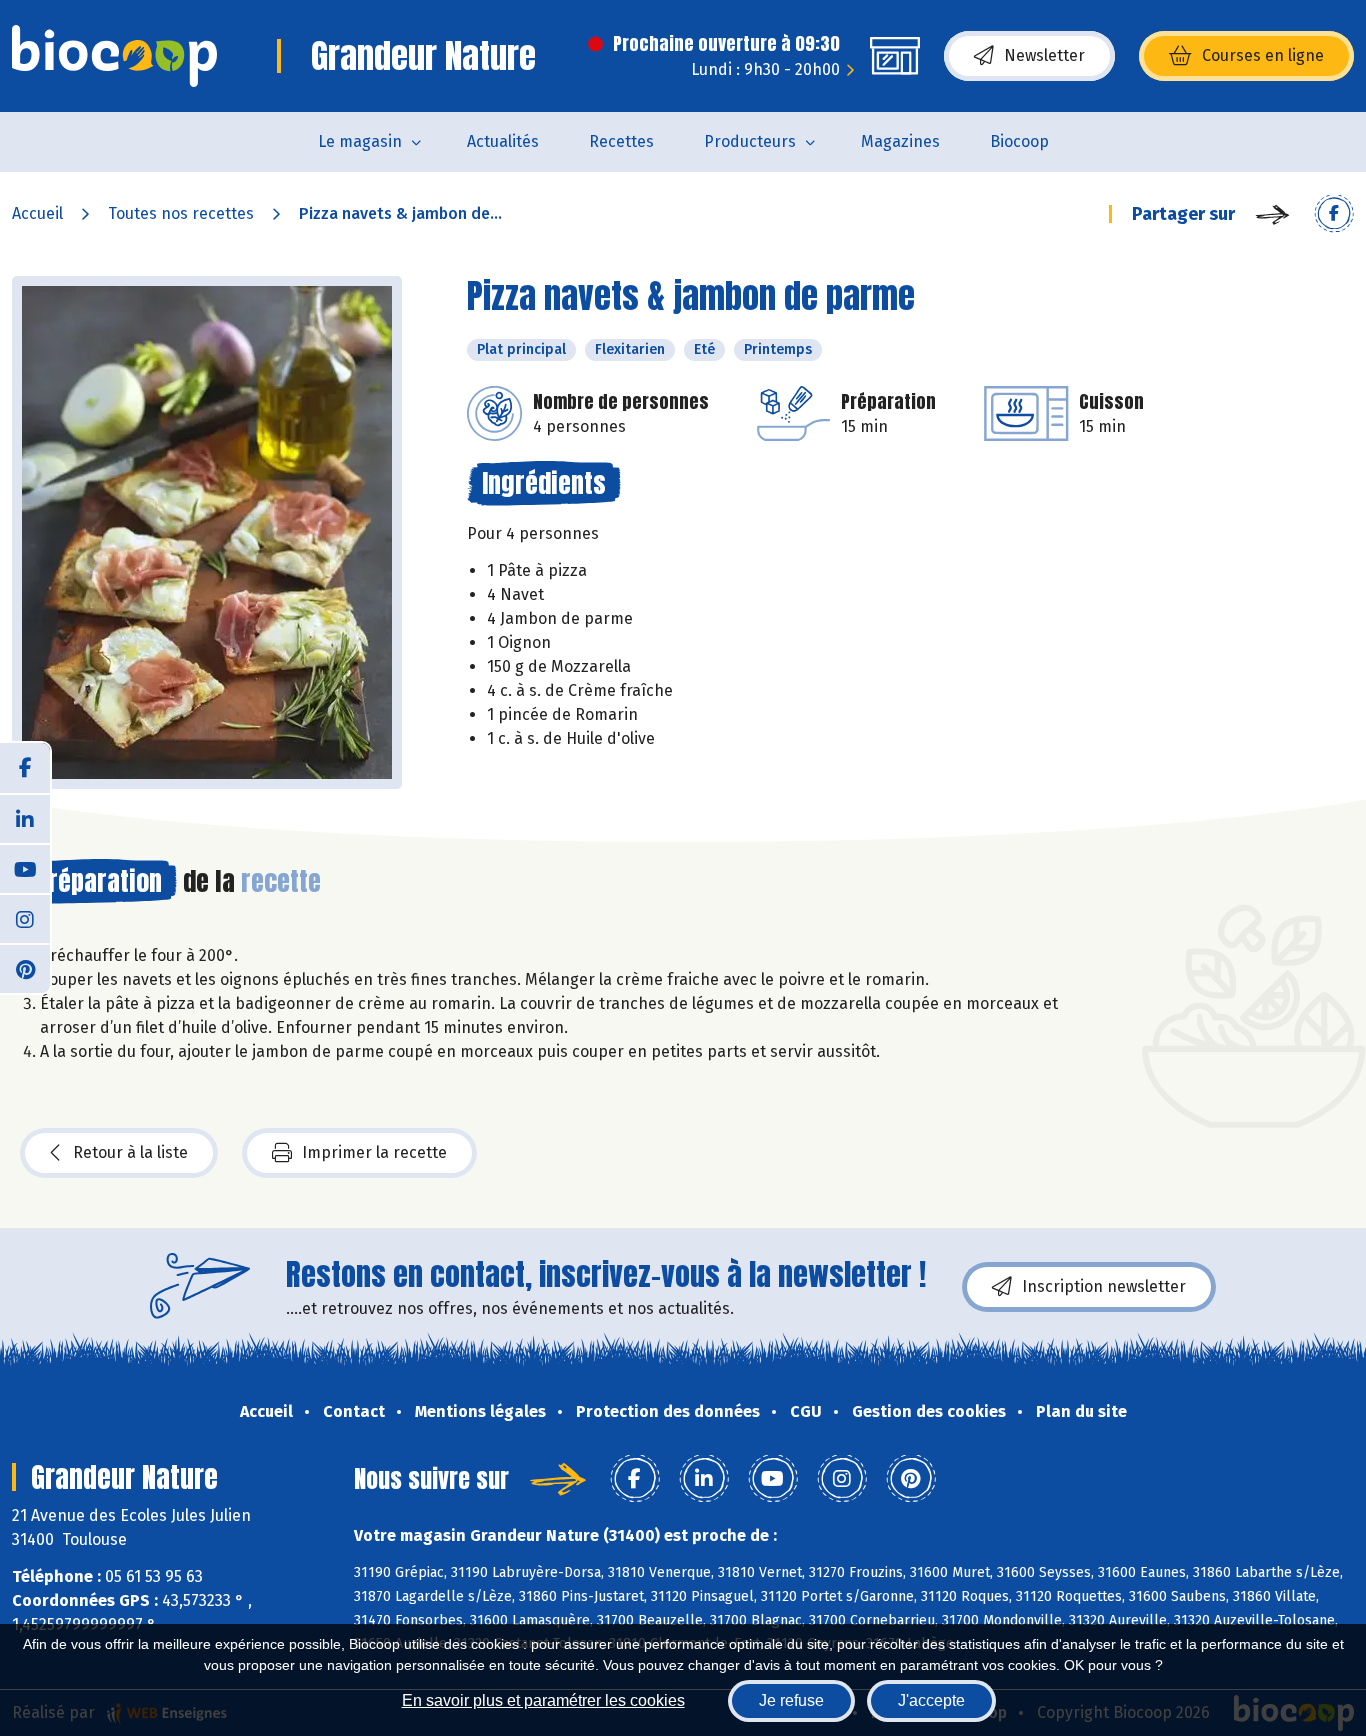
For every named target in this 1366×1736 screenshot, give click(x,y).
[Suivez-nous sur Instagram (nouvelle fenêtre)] (25, 918)
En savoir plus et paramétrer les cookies (543, 1700)
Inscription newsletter (1104, 1286)
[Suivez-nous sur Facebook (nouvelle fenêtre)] (25, 768)
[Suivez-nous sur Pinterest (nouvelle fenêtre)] (25, 968)
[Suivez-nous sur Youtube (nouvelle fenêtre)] (25, 868)
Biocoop (1019, 141)
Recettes (621, 141)
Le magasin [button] (360, 141)
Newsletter (1044, 55)
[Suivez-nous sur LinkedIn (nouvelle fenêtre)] (25, 818)
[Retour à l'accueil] (114, 56)
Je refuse (791, 1700)
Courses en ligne (1263, 55)
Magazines (900, 141)
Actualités (503, 141)
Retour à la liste (130, 1152)
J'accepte (931, 1700)
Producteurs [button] (750, 141)
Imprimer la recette (374, 1152)
